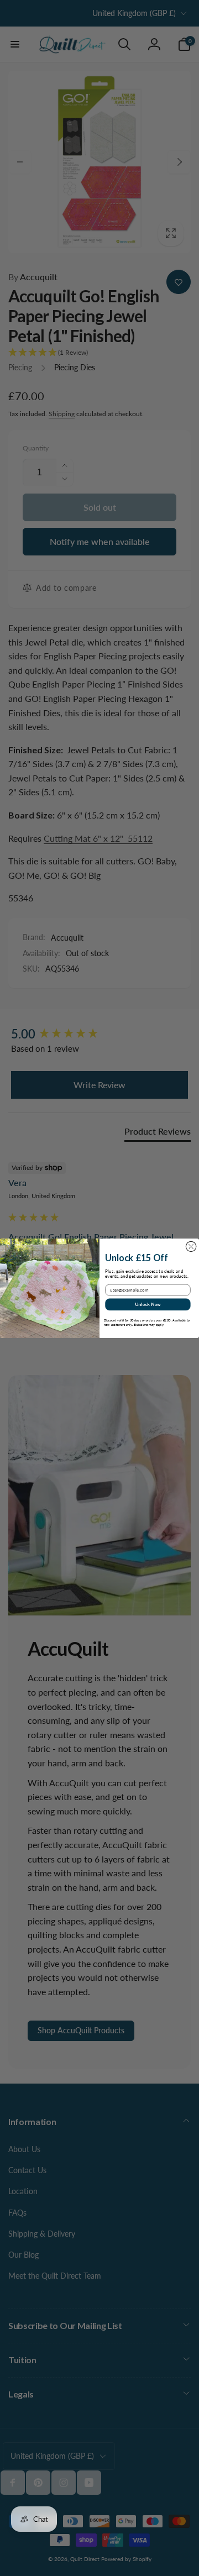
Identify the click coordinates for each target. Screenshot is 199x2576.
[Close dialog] (191, 1247)
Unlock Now (148, 1304)
